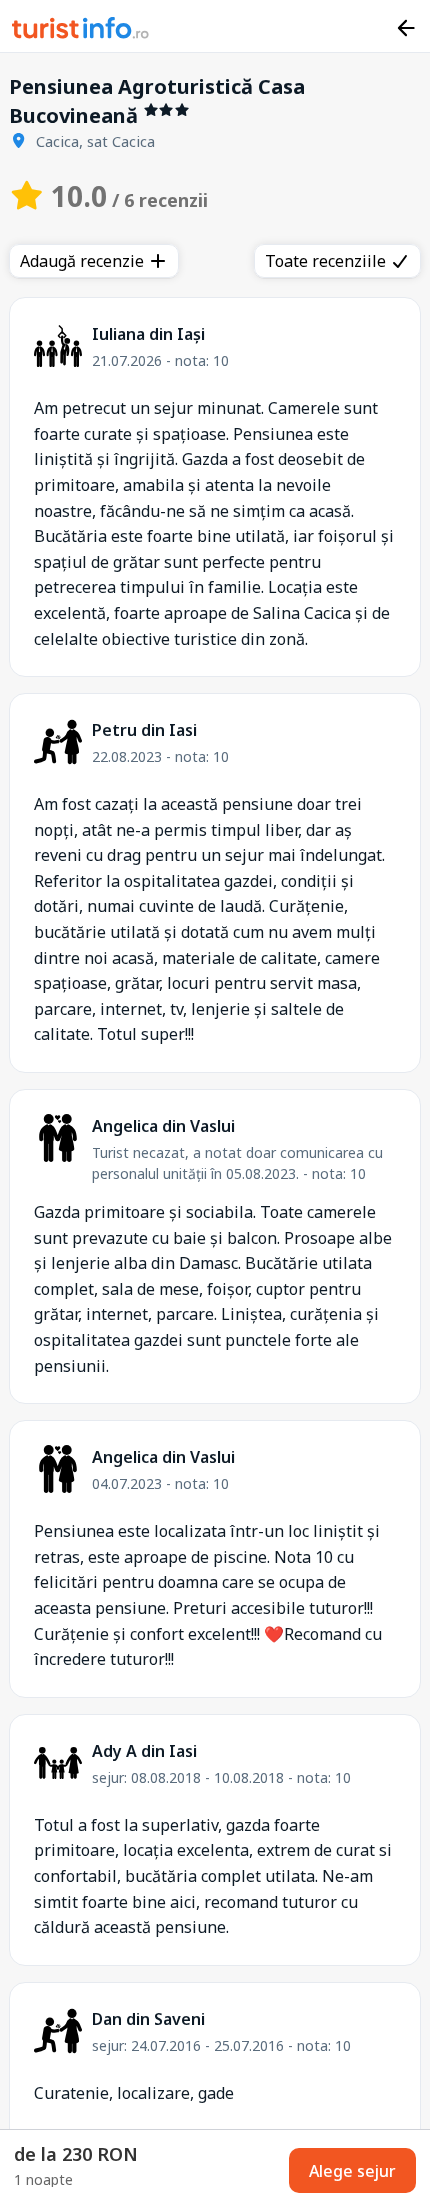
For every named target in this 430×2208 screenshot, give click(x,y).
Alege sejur (352, 2171)
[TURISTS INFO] (81, 31)
